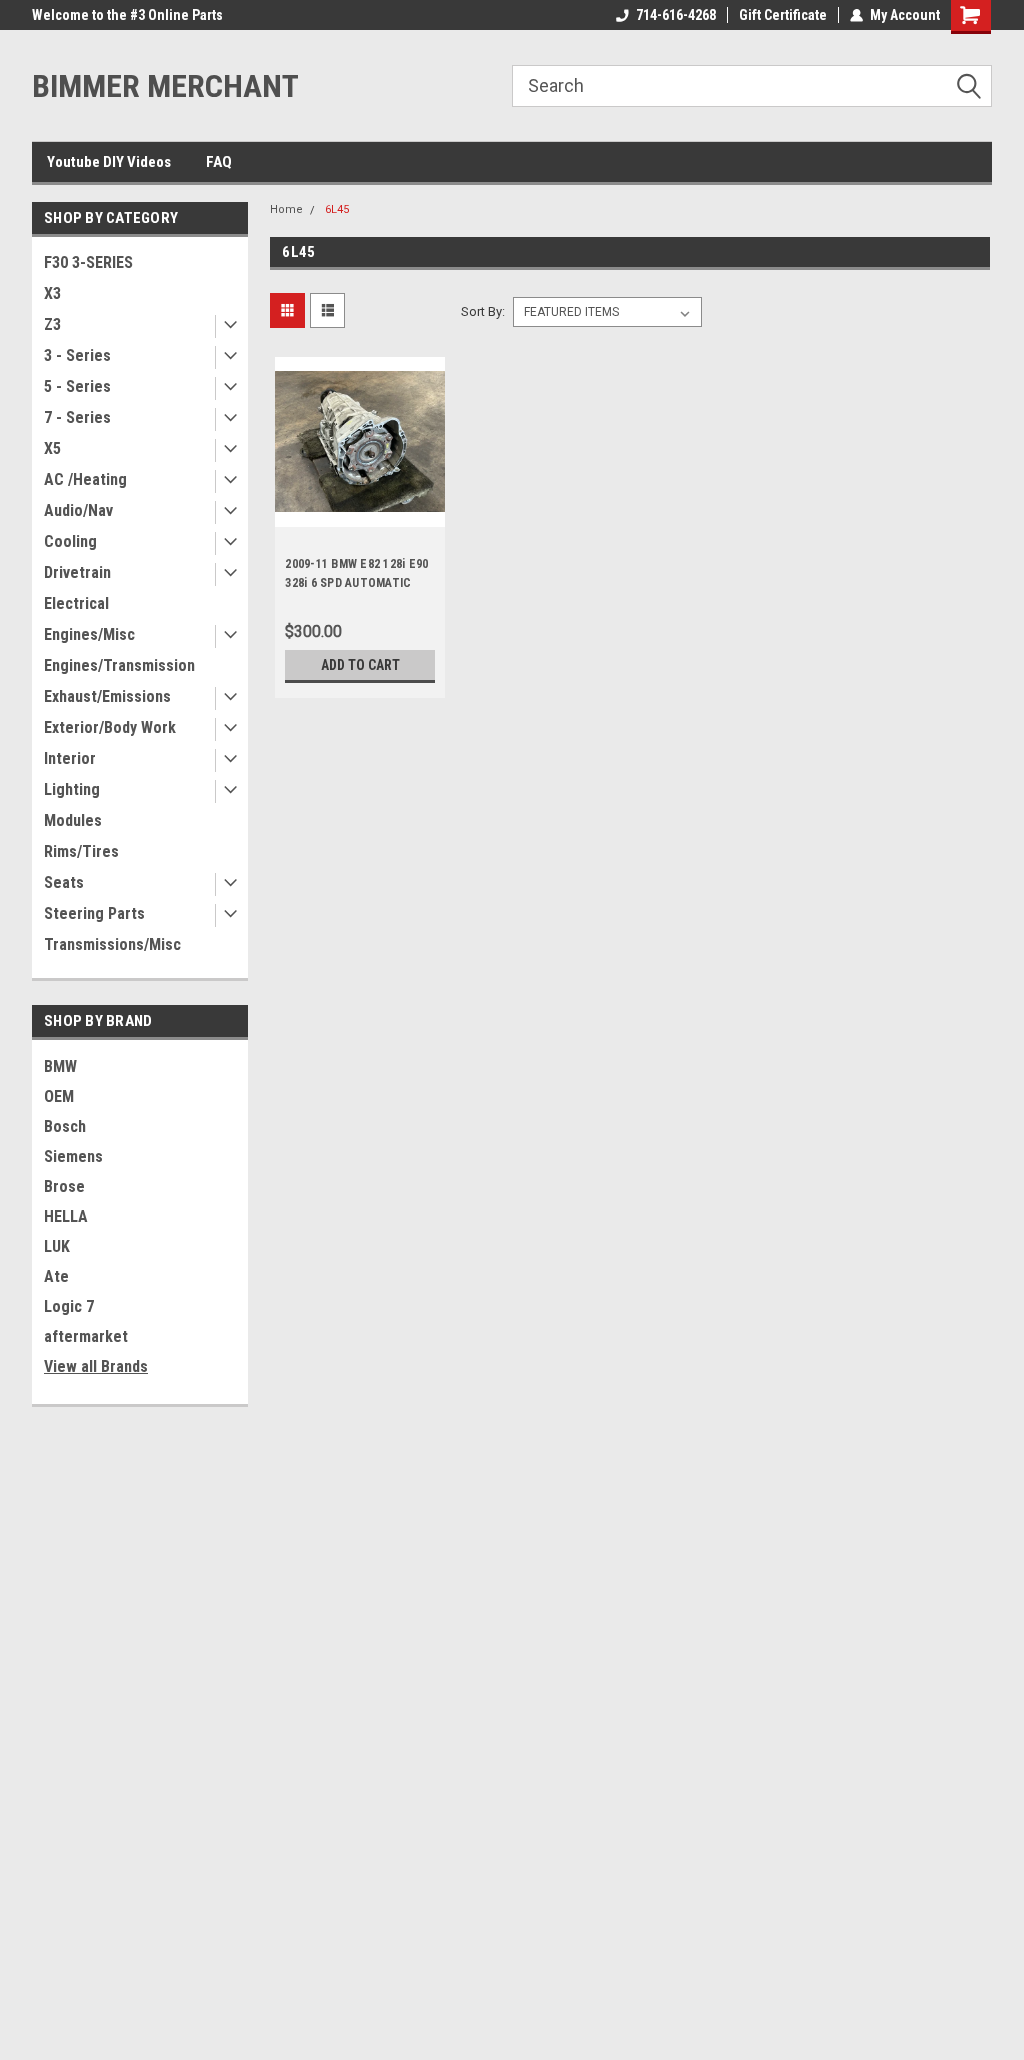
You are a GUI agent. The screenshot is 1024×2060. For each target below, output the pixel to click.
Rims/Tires (81, 851)
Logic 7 (69, 1306)
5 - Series (77, 386)
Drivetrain (77, 572)
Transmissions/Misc (112, 944)
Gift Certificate (783, 15)
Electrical (76, 603)
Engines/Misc (89, 634)
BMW (60, 1066)
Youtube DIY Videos (109, 162)
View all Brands (96, 1366)
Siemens (73, 1156)
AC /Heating (85, 479)
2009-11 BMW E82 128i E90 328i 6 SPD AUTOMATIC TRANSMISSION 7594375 (356, 583)
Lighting (72, 789)
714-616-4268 (676, 15)
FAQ (219, 162)
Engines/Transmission (119, 665)
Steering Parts (94, 913)
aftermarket (86, 1336)
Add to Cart (360, 665)
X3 (52, 293)
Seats (64, 882)
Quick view (360, 512)
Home (286, 209)
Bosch (65, 1126)
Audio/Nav (78, 510)
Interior (70, 758)
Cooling (70, 541)
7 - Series (77, 417)
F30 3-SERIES (88, 262)
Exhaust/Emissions (107, 696)
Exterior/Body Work (110, 727)
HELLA (66, 1216)
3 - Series (77, 355)
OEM (59, 1096)
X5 (52, 448)
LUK (57, 1246)
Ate (56, 1276)
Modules (73, 820)
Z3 (52, 324)
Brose (64, 1186)
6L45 (337, 209)
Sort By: (483, 311)
